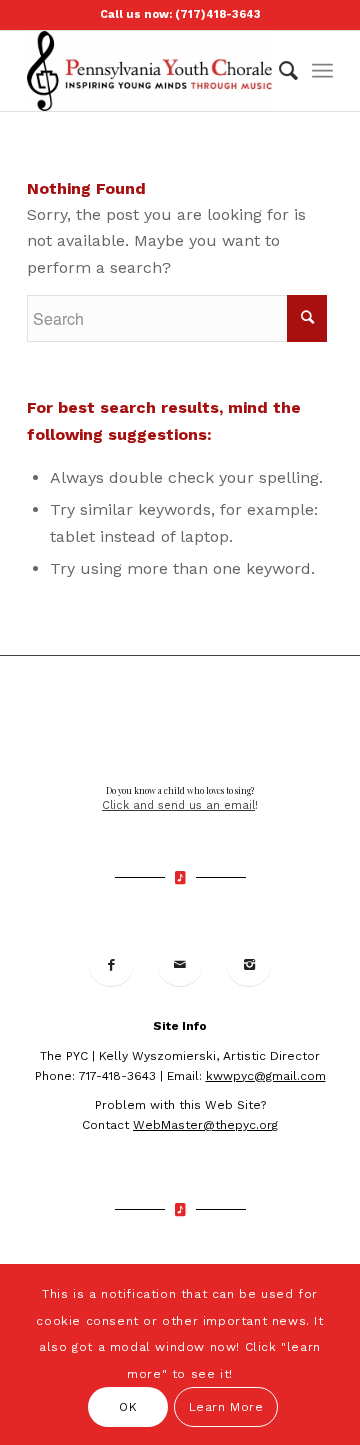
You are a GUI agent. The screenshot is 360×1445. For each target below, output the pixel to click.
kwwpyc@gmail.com (266, 1076)
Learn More (226, 1407)
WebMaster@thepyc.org (205, 1125)
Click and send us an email (178, 805)
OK (128, 1407)
